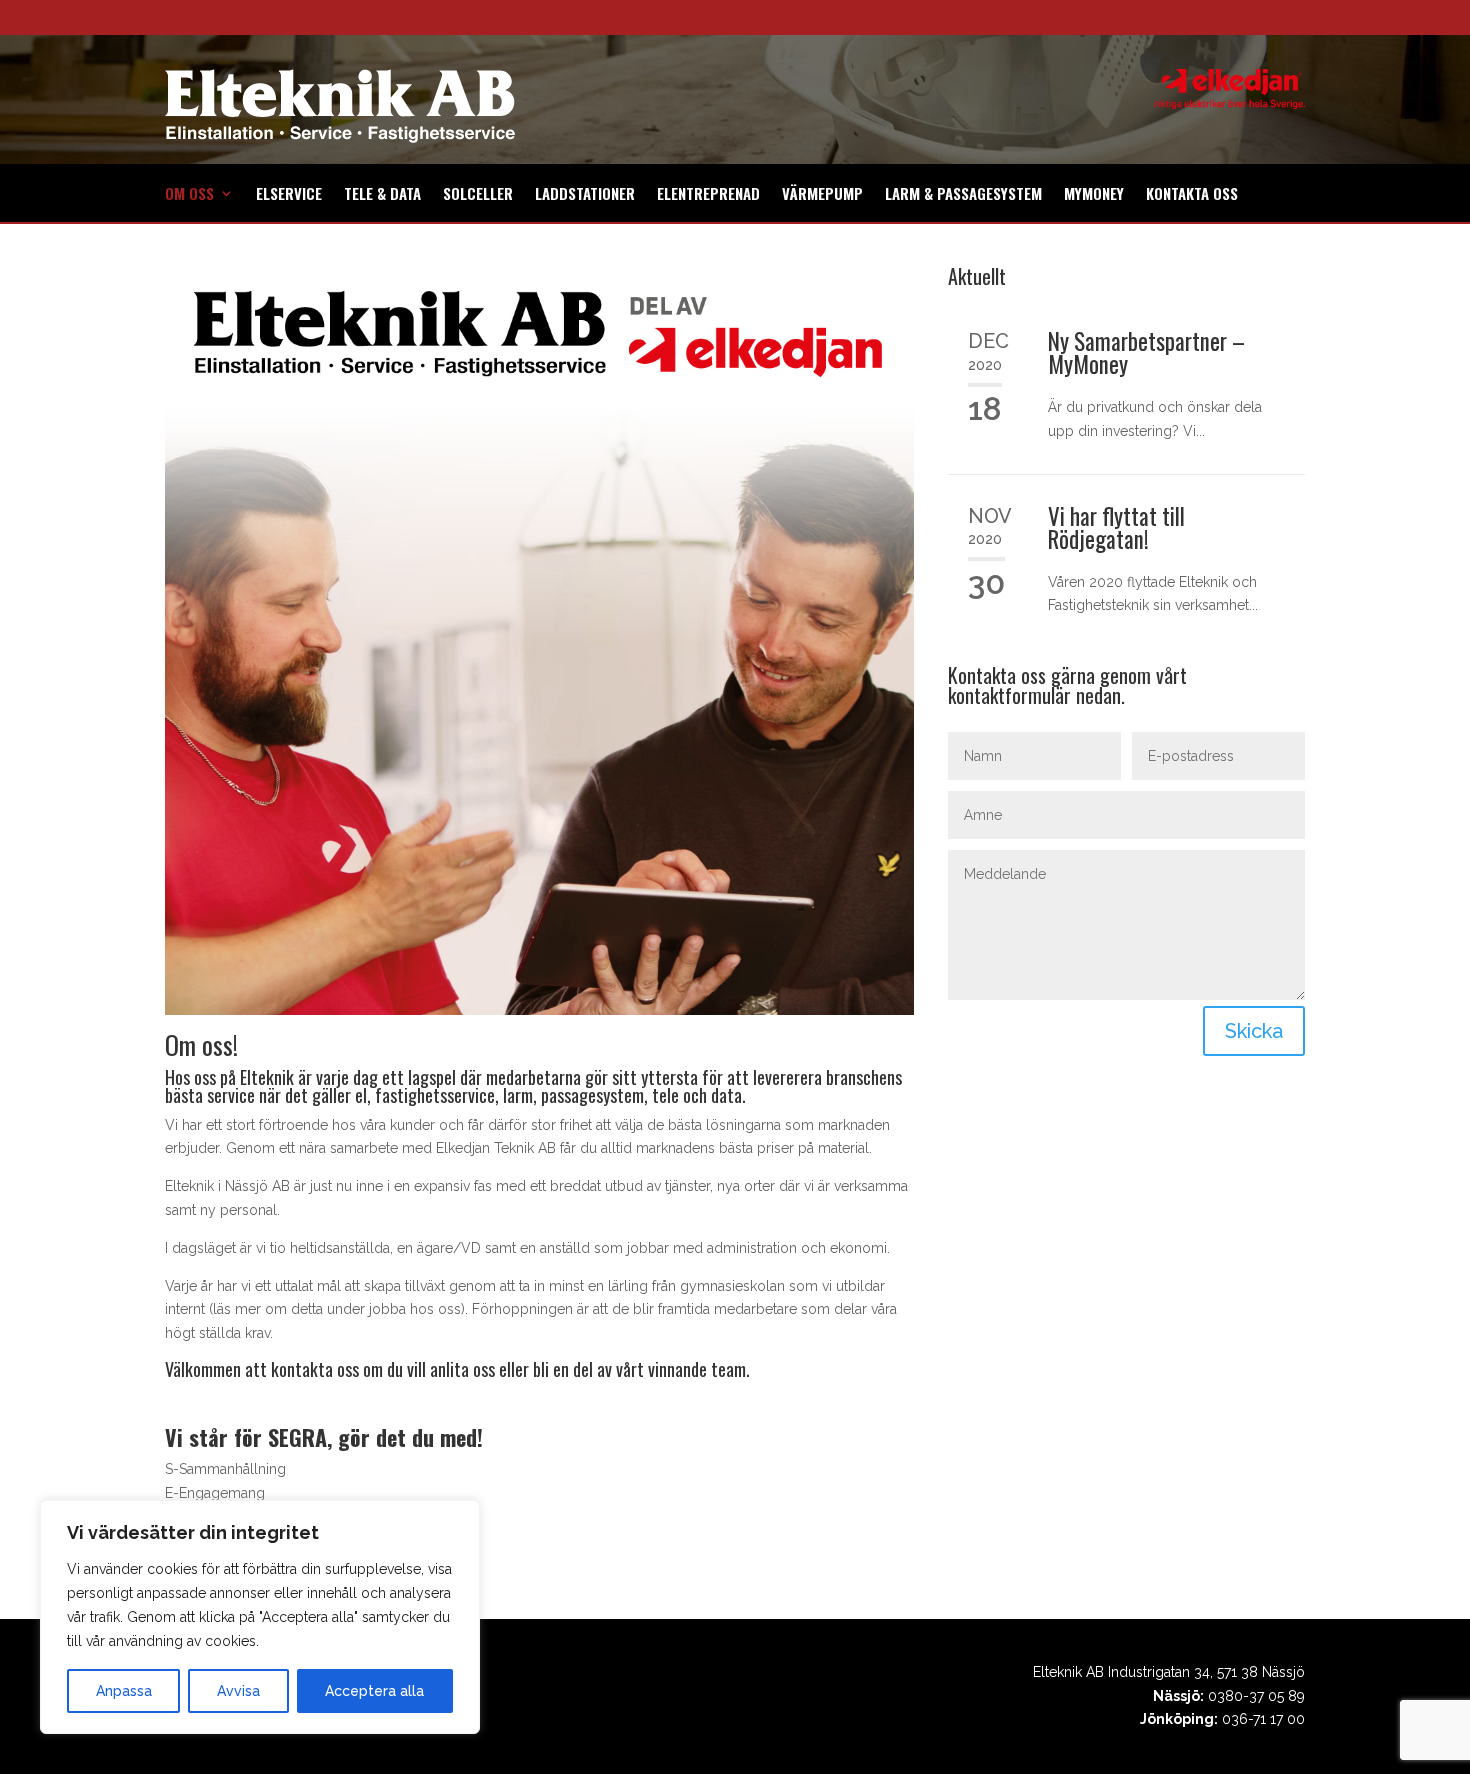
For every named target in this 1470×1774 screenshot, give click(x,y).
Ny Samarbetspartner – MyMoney (1146, 352)
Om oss (189, 195)
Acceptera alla (374, 1691)
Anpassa (124, 1691)
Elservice (289, 195)
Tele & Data (382, 195)
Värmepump (822, 195)
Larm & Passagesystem (963, 195)
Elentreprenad (708, 195)
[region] (260, 1617)
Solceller (478, 195)
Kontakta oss (1192, 195)
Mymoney (1094, 195)
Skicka (1254, 1031)
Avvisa (238, 1691)
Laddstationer (585, 195)
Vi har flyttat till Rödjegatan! (1116, 527)
